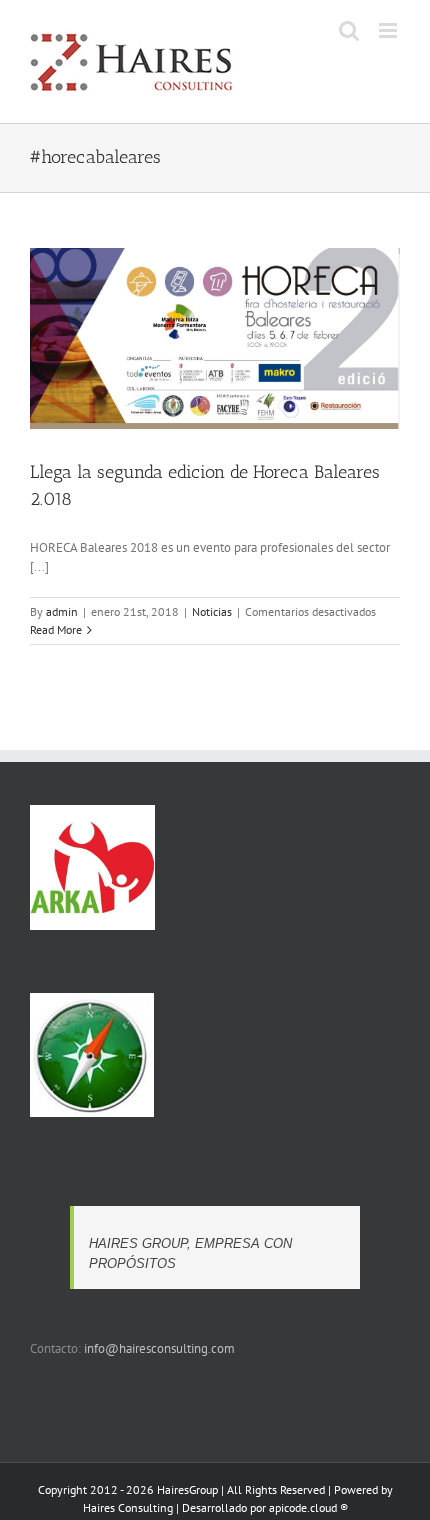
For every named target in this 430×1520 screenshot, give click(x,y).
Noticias (212, 611)
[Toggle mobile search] (349, 30)
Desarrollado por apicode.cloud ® (265, 1507)
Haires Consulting (128, 1507)
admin (62, 611)
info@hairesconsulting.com (159, 1348)
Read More (56, 629)
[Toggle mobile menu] (389, 30)
